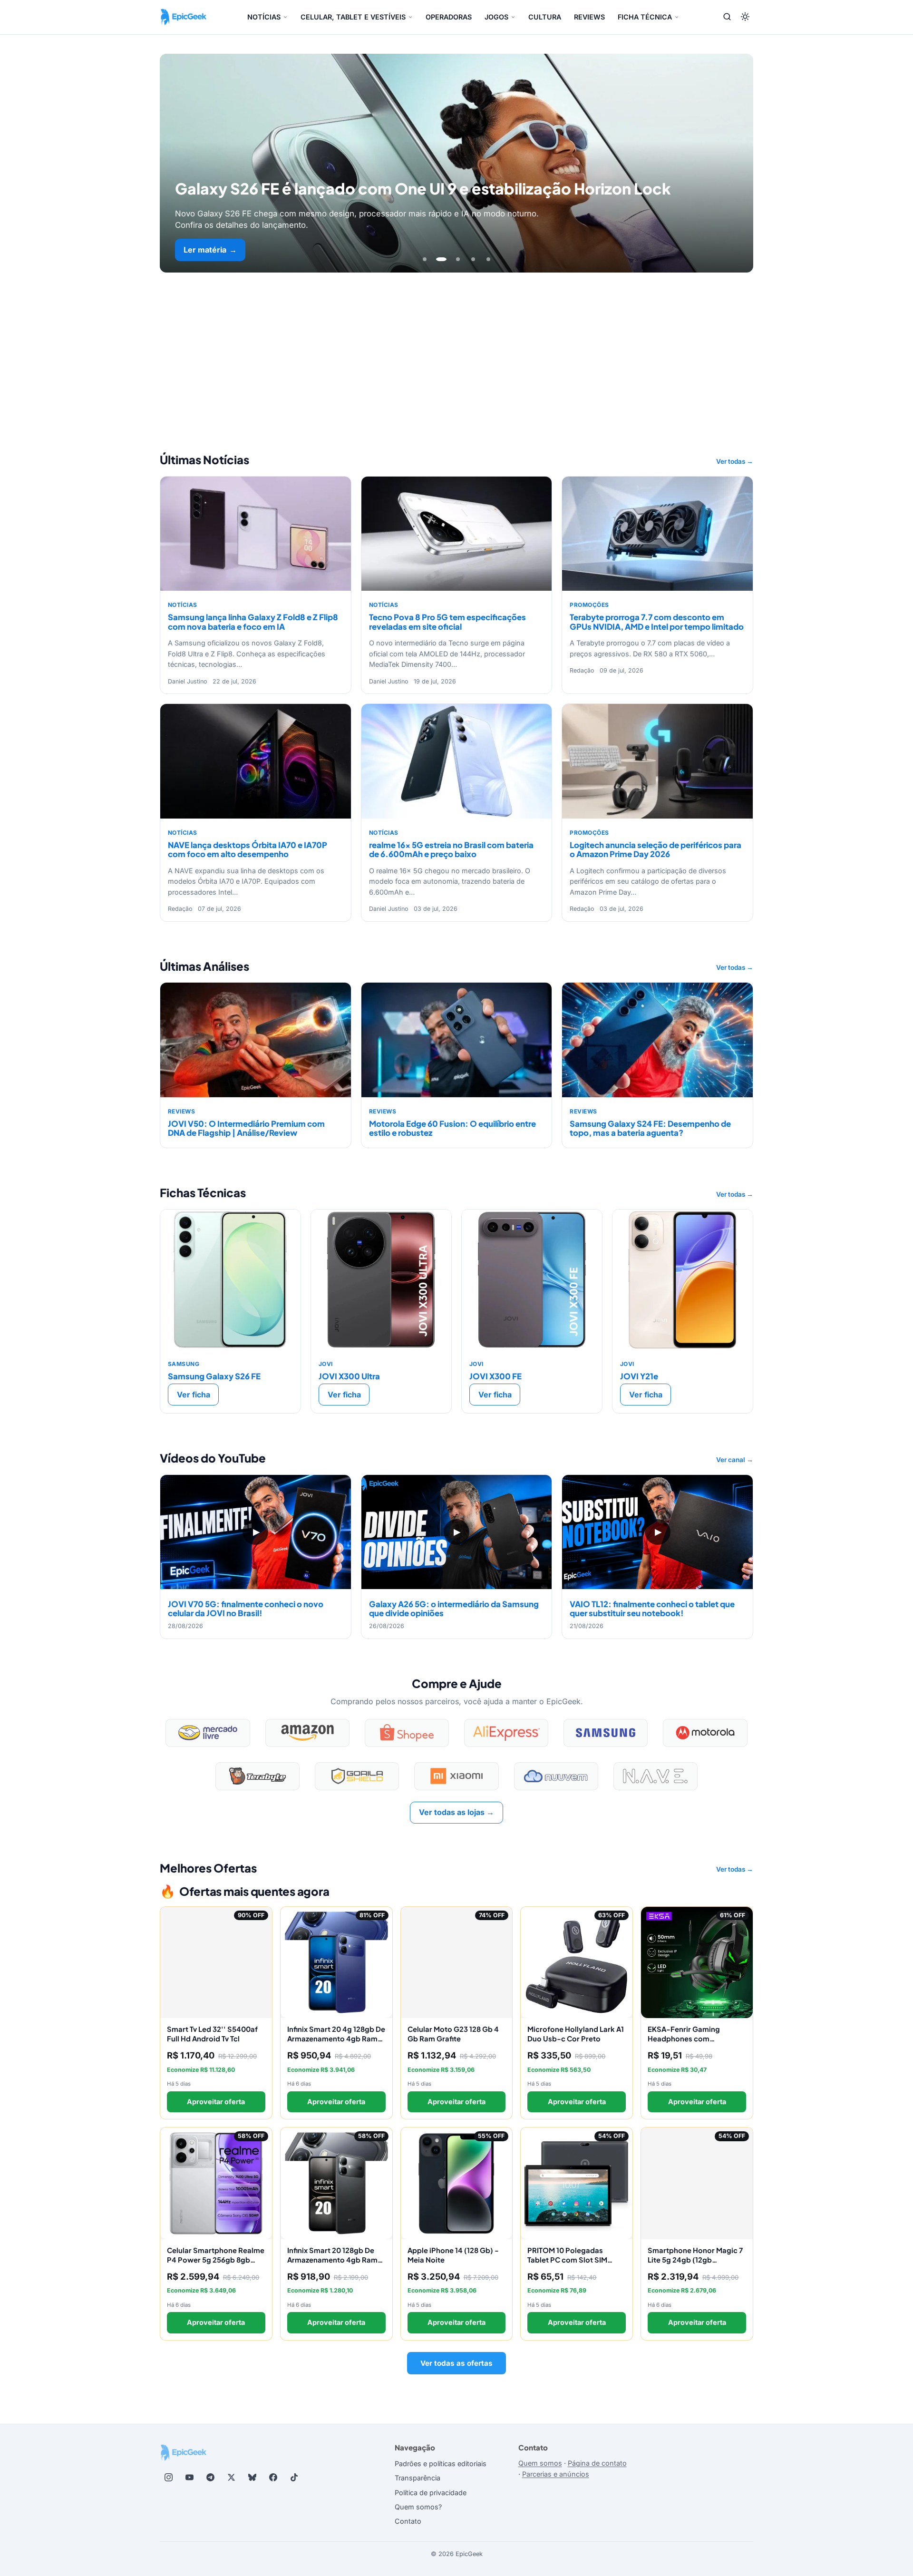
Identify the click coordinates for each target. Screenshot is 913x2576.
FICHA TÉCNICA (645, 17)
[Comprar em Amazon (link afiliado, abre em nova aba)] (307, 1733)
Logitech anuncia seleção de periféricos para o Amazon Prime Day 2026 (656, 849)
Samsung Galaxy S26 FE (214, 1376)
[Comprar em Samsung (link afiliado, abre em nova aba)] (606, 1733)
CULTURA (545, 17)
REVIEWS (589, 17)
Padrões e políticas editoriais (441, 2464)
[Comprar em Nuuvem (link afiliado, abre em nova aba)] (556, 1776)
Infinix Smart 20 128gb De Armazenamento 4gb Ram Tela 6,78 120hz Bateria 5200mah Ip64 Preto (332, 2264)
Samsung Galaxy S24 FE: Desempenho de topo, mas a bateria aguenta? (650, 1128)
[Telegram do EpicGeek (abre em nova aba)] (210, 2478)
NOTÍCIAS (264, 17)
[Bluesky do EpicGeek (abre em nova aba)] (252, 2478)
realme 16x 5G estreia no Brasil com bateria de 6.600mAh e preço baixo (451, 849)
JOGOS (496, 17)
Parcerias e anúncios (556, 2474)
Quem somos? (418, 2507)
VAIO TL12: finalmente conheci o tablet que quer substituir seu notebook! (652, 1609)
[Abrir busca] (727, 17)
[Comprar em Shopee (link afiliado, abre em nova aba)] (407, 1733)
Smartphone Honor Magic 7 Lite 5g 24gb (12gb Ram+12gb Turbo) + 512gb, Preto (695, 2264)
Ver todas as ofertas (456, 2363)
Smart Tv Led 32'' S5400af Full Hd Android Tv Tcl (212, 2034)
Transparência (418, 2478)
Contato (408, 2521)
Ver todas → (735, 461)
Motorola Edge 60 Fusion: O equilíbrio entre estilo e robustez (452, 1128)
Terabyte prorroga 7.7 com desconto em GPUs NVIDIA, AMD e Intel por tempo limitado (657, 622)
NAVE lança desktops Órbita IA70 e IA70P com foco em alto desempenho (248, 849)
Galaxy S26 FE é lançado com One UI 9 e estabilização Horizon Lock (423, 188)
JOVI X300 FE (495, 1376)
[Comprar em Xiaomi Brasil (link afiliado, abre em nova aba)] (456, 1776)
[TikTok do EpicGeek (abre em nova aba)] (294, 2478)
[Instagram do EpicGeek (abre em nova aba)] (168, 2478)
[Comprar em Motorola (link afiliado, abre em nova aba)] (705, 1733)
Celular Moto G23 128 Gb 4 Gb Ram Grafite (453, 2034)
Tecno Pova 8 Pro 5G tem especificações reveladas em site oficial (447, 622)
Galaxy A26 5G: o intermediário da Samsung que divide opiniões (454, 1609)
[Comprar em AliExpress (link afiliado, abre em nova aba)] (506, 1733)
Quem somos (540, 2463)
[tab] (425, 259)
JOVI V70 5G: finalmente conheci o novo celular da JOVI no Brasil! (246, 1609)
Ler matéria (210, 250)
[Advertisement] (456, 344)
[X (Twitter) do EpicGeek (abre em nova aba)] (231, 2478)
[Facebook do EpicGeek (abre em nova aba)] (273, 2478)
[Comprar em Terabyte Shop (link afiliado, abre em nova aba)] (257, 1776)
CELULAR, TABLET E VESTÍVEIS (353, 17)
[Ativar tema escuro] (745, 17)
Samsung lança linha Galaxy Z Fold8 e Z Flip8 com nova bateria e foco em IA (253, 622)
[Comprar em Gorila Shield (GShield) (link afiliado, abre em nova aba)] (357, 1776)
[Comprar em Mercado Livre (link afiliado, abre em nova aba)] (208, 1733)
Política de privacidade (431, 2493)
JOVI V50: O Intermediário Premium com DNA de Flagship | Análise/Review (246, 1128)
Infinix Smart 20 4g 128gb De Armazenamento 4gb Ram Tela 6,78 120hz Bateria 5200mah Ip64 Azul (336, 2043)
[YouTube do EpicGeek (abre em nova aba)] (189, 2478)
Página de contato (597, 2463)
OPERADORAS (449, 17)
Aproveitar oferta (216, 2102)
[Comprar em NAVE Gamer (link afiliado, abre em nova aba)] (656, 1776)
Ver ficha (194, 1395)
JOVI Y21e (639, 1376)
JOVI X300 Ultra (349, 1376)
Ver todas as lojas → (456, 1812)
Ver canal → (735, 1460)
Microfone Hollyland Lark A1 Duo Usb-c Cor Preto (576, 2034)
